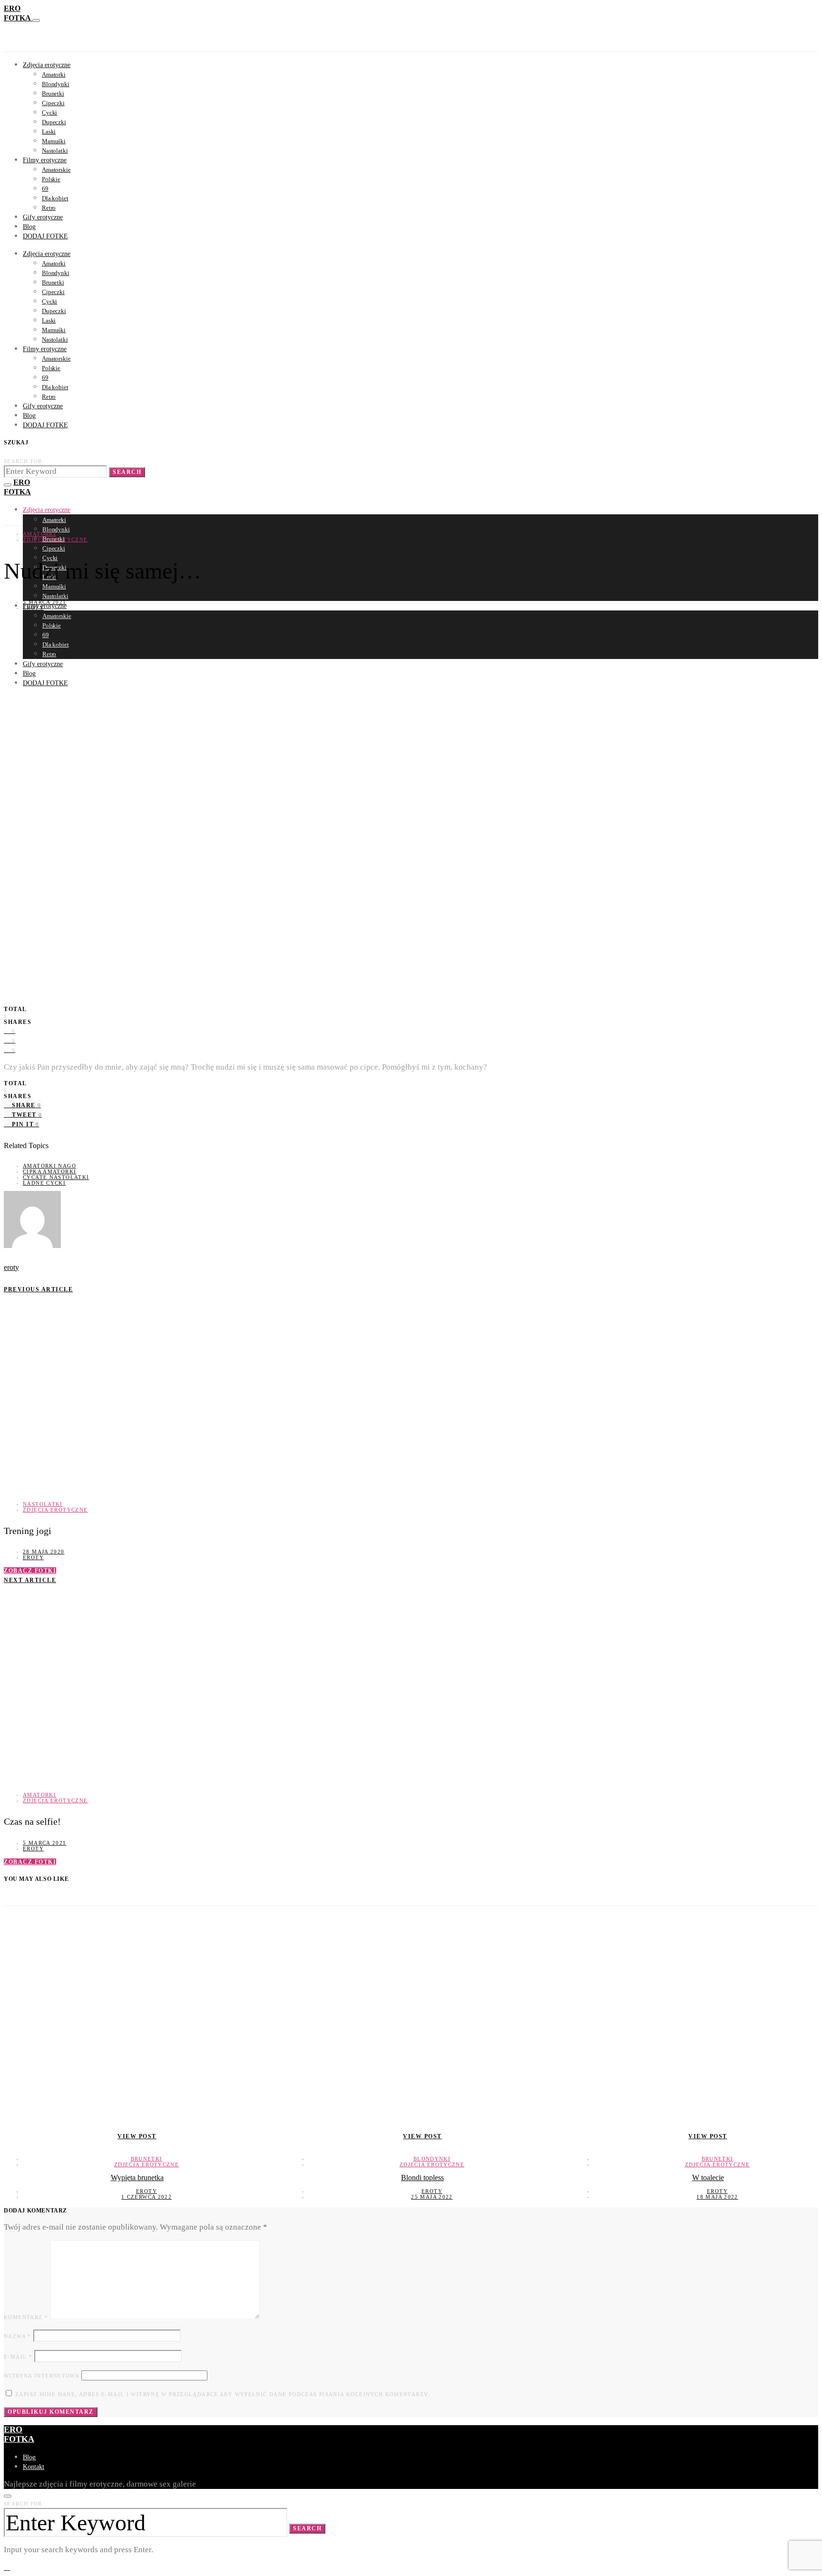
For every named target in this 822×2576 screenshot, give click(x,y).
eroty (33, 608)
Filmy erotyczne (45, 160)
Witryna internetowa (42, 2376)
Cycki (49, 113)
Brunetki (53, 93)
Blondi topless (422, 2178)
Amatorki (54, 74)
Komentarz (26, 2317)
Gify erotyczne (43, 217)
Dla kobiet (55, 198)
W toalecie (708, 2178)
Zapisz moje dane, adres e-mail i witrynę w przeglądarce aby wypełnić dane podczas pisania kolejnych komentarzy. (223, 2394)
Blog (29, 227)
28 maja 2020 (44, 1552)
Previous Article (38, 1289)
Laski (49, 132)
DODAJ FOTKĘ (45, 236)
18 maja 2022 (717, 2197)
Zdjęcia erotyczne (47, 65)
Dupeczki (54, 122)
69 (45, 189)
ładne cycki (44, 1183)
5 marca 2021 (45, 602)
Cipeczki (53, 103)
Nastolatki (55, 151)
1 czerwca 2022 (147, 2197)
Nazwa (18, 2336)
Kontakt (34, 2467)
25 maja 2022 (432, 2197)
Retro (49, 208)
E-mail (18, 2357)
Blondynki (56, 84)
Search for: (24, 461)
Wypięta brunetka (137, 2178)
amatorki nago (49, 1166)
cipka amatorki (49, 1171)
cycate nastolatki (56, 1177)
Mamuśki (54, 141)
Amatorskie (56, 170)
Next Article (30, 1580)
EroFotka (19, 2434)
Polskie (51, 179)
